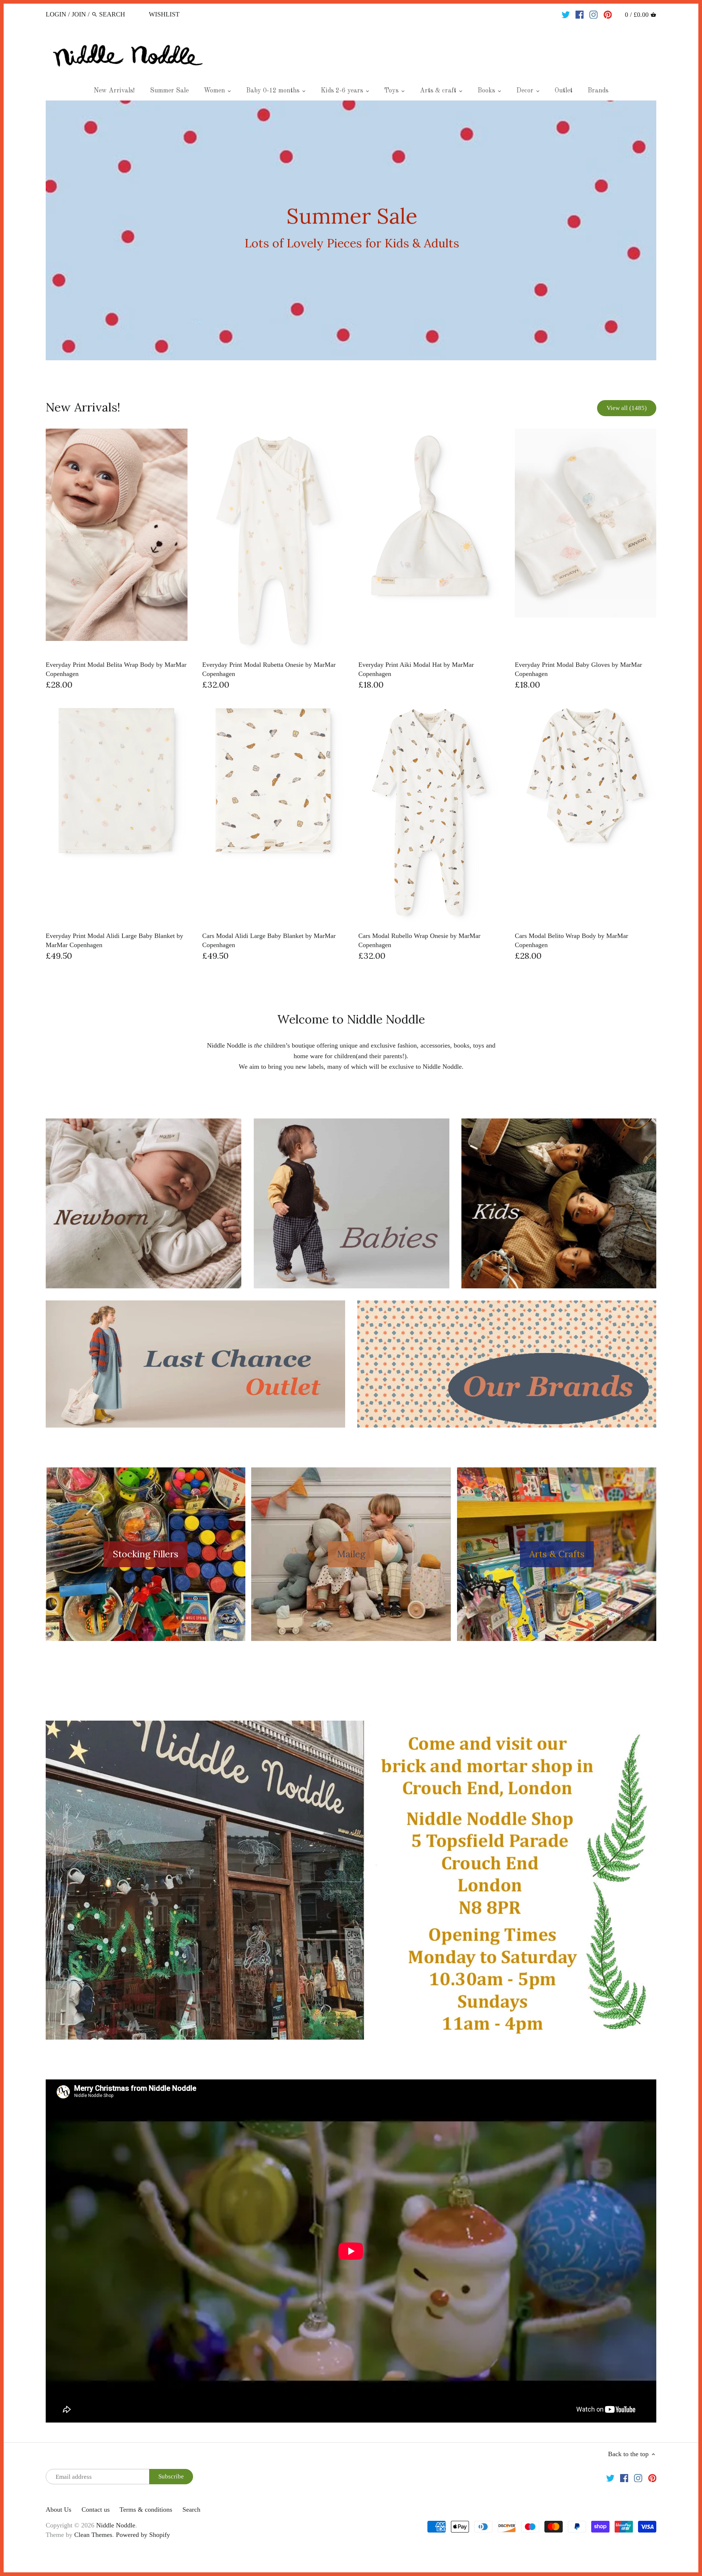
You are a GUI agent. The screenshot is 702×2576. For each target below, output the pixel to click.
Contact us (96, 2509)
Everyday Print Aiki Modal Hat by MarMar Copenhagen (416, 669)
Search (191, 2509)
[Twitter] (566, 14)
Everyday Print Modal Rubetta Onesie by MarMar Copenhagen (269, 669)
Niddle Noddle (116, 2525)
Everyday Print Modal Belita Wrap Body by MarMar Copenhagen (116, 669)
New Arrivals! (83, 407)
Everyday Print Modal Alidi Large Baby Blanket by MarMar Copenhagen (114, 940)
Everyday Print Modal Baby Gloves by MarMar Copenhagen (578, 669)
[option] (351, 230)
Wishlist (164, 14)
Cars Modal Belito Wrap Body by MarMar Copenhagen (571, 940)
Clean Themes (93, 2535)
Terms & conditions (146, 2509)
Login (56, 14)
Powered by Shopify (143, 2535)
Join (79, 14)
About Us (58, 2509)
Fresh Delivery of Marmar (352, 230)
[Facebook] (580, 14)
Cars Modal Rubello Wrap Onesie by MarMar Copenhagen (419, 940)
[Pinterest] (608, 14)
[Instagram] (594, 14)
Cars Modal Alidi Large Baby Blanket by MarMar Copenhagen (269, 940)
